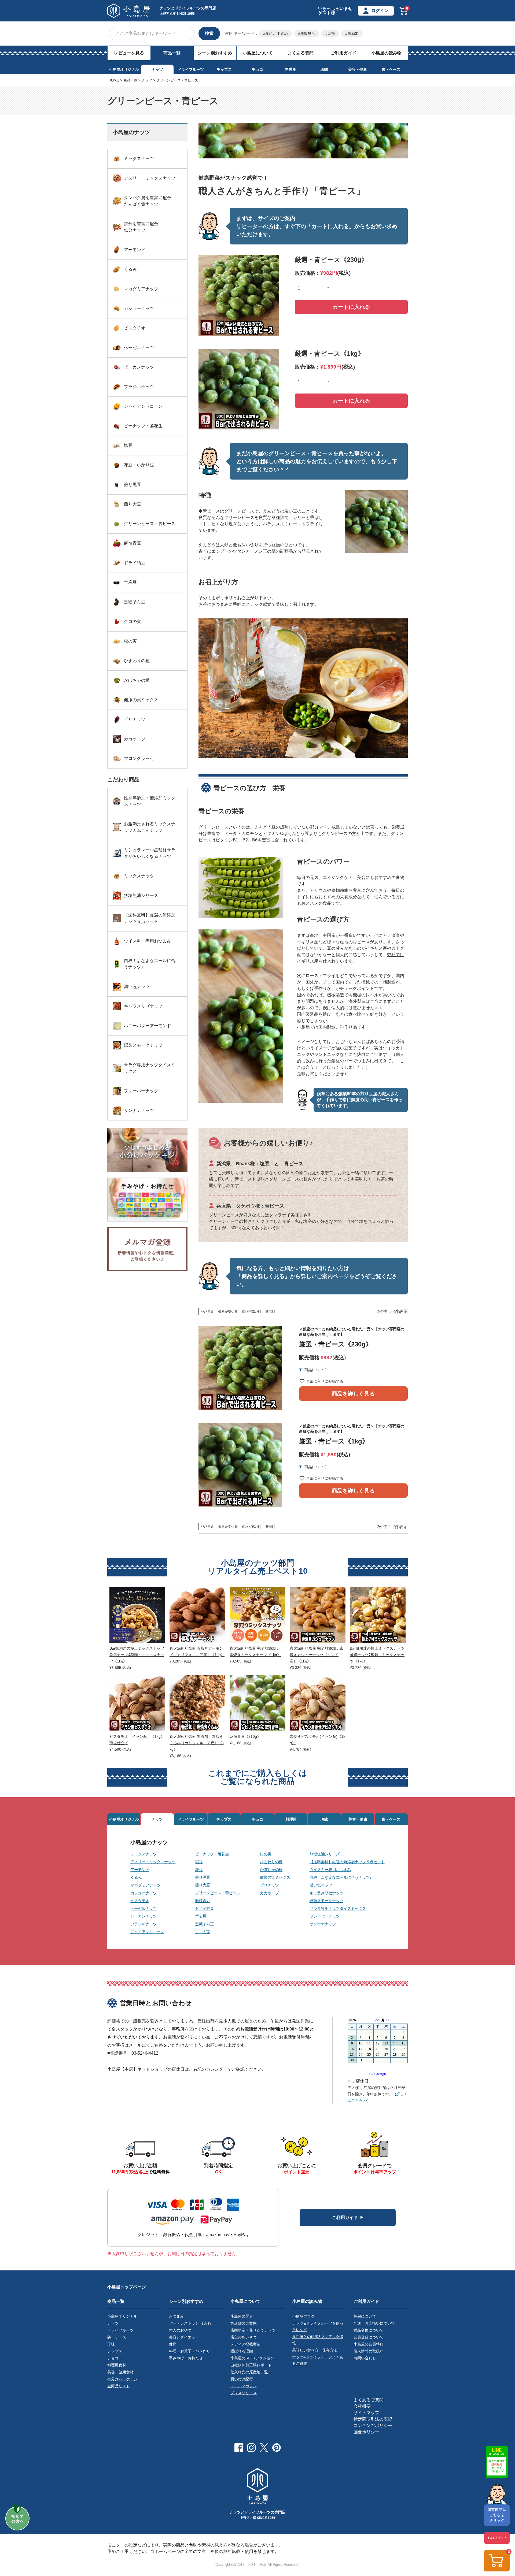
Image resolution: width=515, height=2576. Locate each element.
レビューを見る (129, 53)
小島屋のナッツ (149, 1842)
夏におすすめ (277, 34)
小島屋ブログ (303, 2316)
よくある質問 (301, 53)
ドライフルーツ (191, 69)
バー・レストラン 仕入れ (190, 2323)
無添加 (353, 34)
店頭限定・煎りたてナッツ (253, 2330)
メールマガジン (244, 2386)
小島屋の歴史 (242, 2316)
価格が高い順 (252, 1312)
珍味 (324, 69)
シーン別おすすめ (215, 53)
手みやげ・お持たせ (186, 2358)
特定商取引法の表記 (373, 2419)
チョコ (257, 69)
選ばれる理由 (242, 2351)
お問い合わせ (365, 2358)
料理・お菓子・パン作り (190, 2351)
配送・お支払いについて (374, 2323)
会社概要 (362, 2406)
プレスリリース (244, 2393)
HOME (114, 80)
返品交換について (369, 2330)
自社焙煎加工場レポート (251, 2365)
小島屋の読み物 (387, 53)
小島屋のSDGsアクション (252, 2358)
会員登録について (369, 2337)
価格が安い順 (228, 1312)
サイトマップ (366, 2413)
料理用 (291, 69)
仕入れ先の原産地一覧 (249, 2372)
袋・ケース (391, 69)
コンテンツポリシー (373, 2425)
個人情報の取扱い (369, 2351)
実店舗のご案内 (244, 2323)
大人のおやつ (180, 2330)
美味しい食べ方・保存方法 (315, 2350)
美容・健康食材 (120, 2372)
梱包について (365, 2316)
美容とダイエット (184, 2337)
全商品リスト (119, 2386)
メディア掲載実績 (245, 2344)
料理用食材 (117, 2365)
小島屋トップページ (127, 2287)
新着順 (270, 1312)
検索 (209, 33)
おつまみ (176, 2316)
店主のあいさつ (244, 2337)
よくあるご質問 (369, 2400)
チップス (224, 69)
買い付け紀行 (242, 2379)
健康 (173, 2344)
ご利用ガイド (344, 53)
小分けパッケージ (122, 2379)
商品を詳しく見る (353, 1394)
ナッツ (157, 69)
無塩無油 (308, 34)
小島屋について (258, 53)
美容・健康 (358, 69)
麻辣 (331, 34)
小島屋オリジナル (124, 69)
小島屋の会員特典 (369, 2344)
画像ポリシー (366, 2432)
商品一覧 (172, 53)
